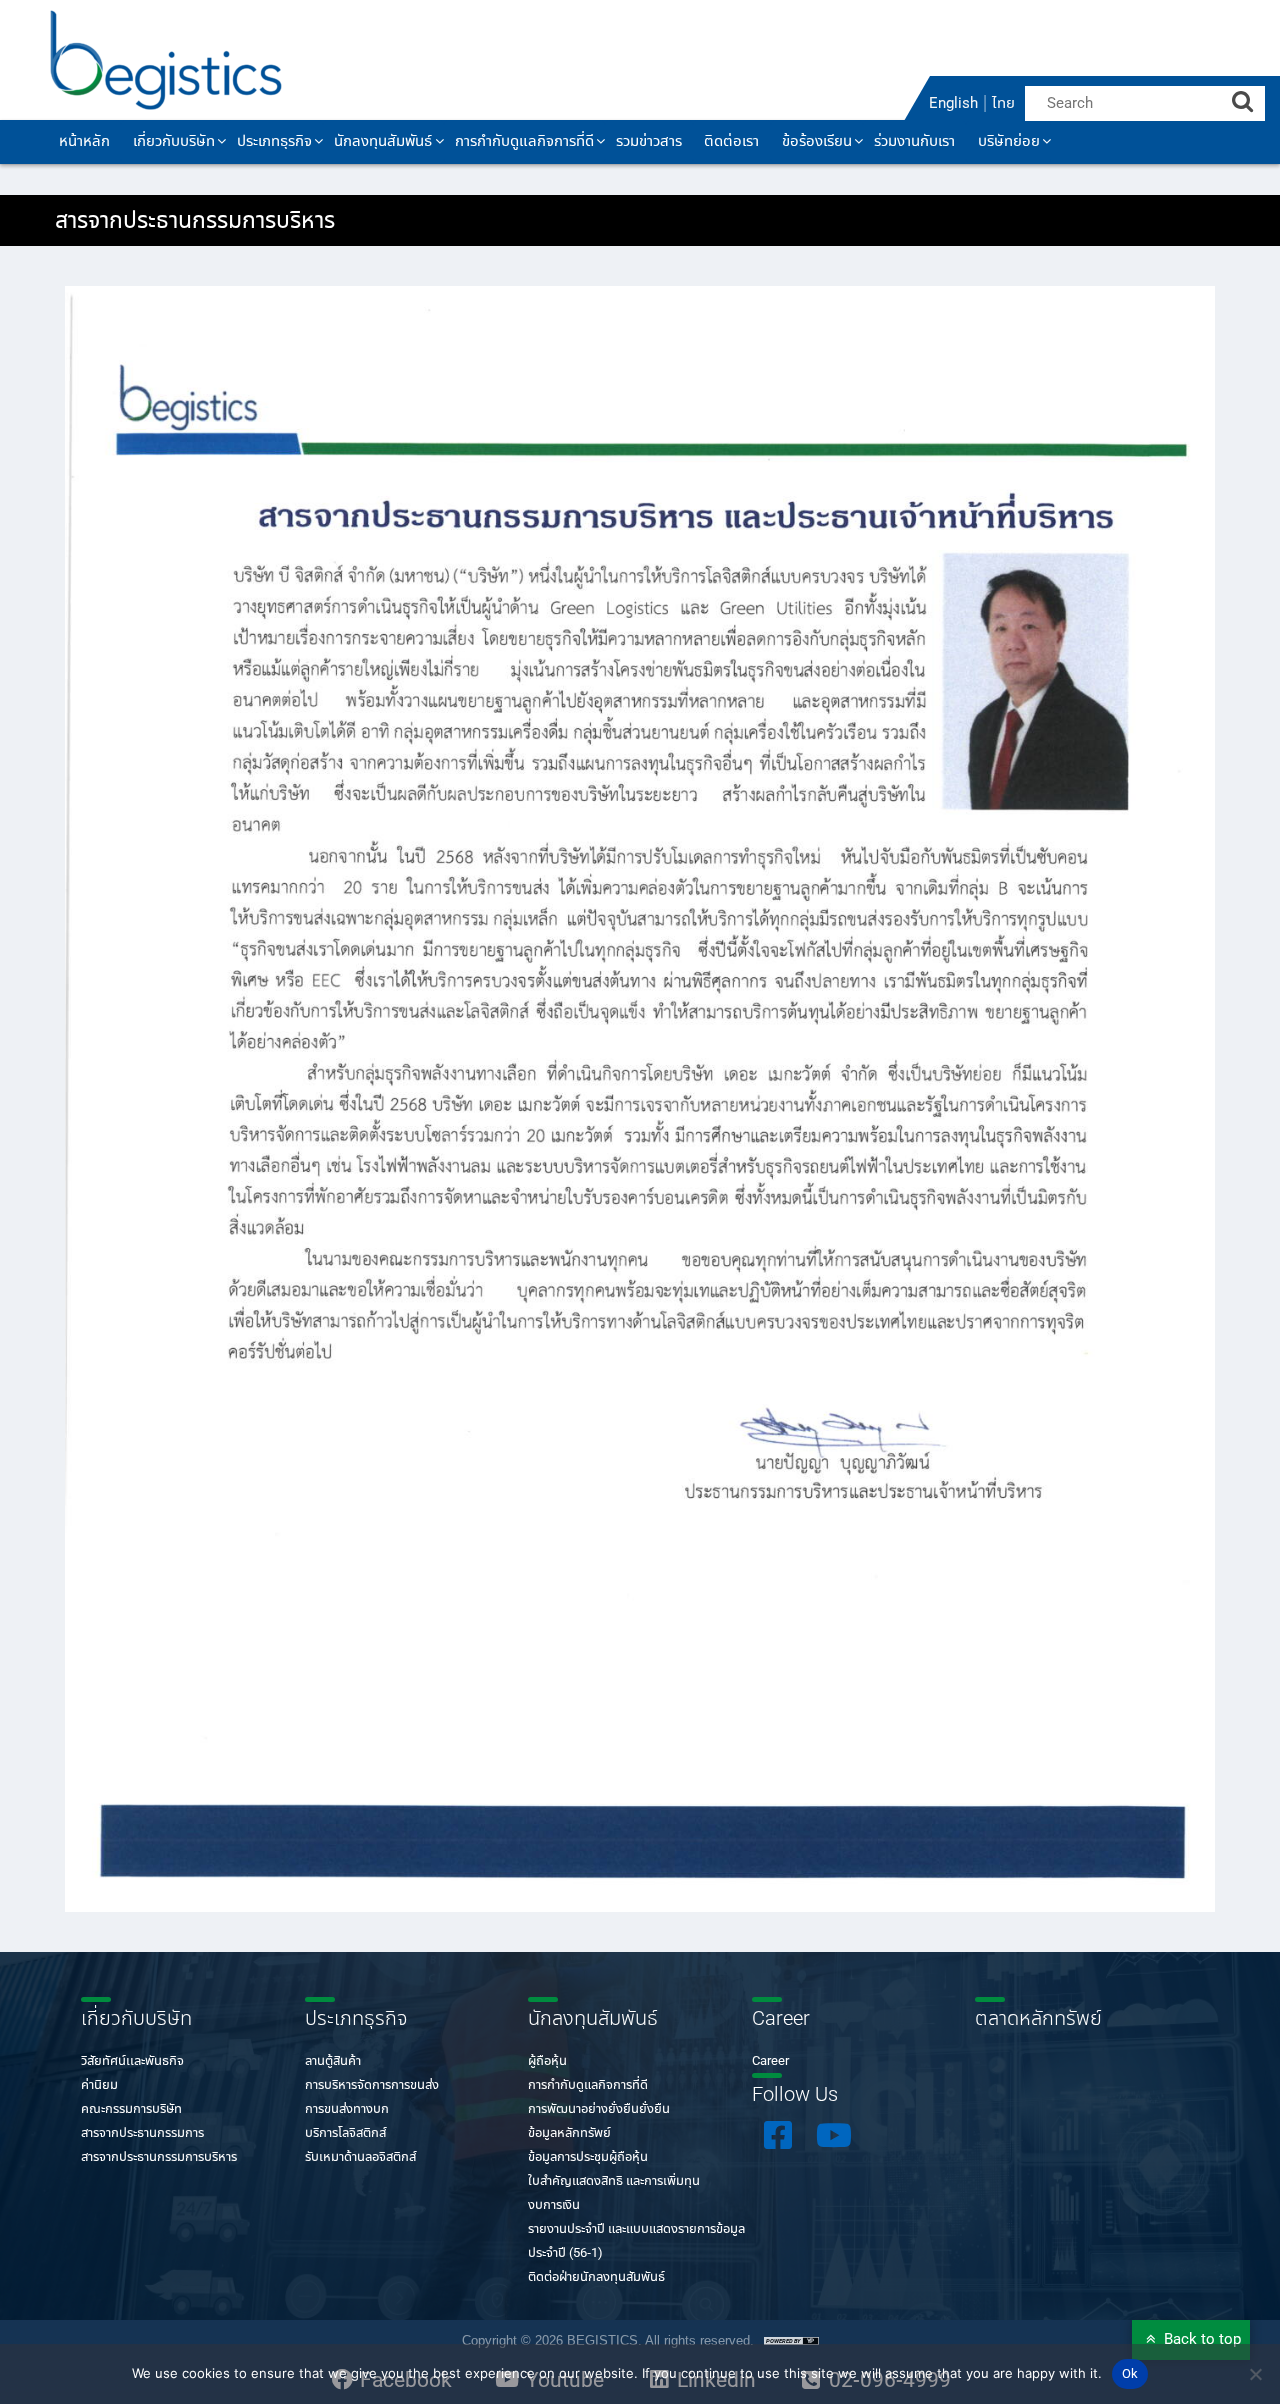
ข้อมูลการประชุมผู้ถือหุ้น (588, 2157)
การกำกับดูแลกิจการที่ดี (588, 2085)
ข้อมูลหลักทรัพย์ (569, 2133)
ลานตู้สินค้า (333, 2061)
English (953, 104)
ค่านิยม (99, 2085)
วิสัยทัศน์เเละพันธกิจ (132, 2061)
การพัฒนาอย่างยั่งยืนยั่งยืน (599, 2109)
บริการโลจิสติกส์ (345, 2133)
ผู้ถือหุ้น (547, 2061)
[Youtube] (834, 2135)
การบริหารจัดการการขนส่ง (372, 2085)
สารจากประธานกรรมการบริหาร (159, 2157)
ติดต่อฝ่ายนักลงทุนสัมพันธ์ (596, 2277)
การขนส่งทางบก (347, 2109)
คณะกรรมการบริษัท (131, 2109)
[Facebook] (778, 2135)
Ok (1130, 2374)
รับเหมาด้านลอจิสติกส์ (360, 2157)
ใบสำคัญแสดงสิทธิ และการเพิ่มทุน (614, 2181)
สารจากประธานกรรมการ (142, 2133)
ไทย (1003, 104)
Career (770, 2061)
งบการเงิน (554, 2205)
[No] (1255, 2374)
